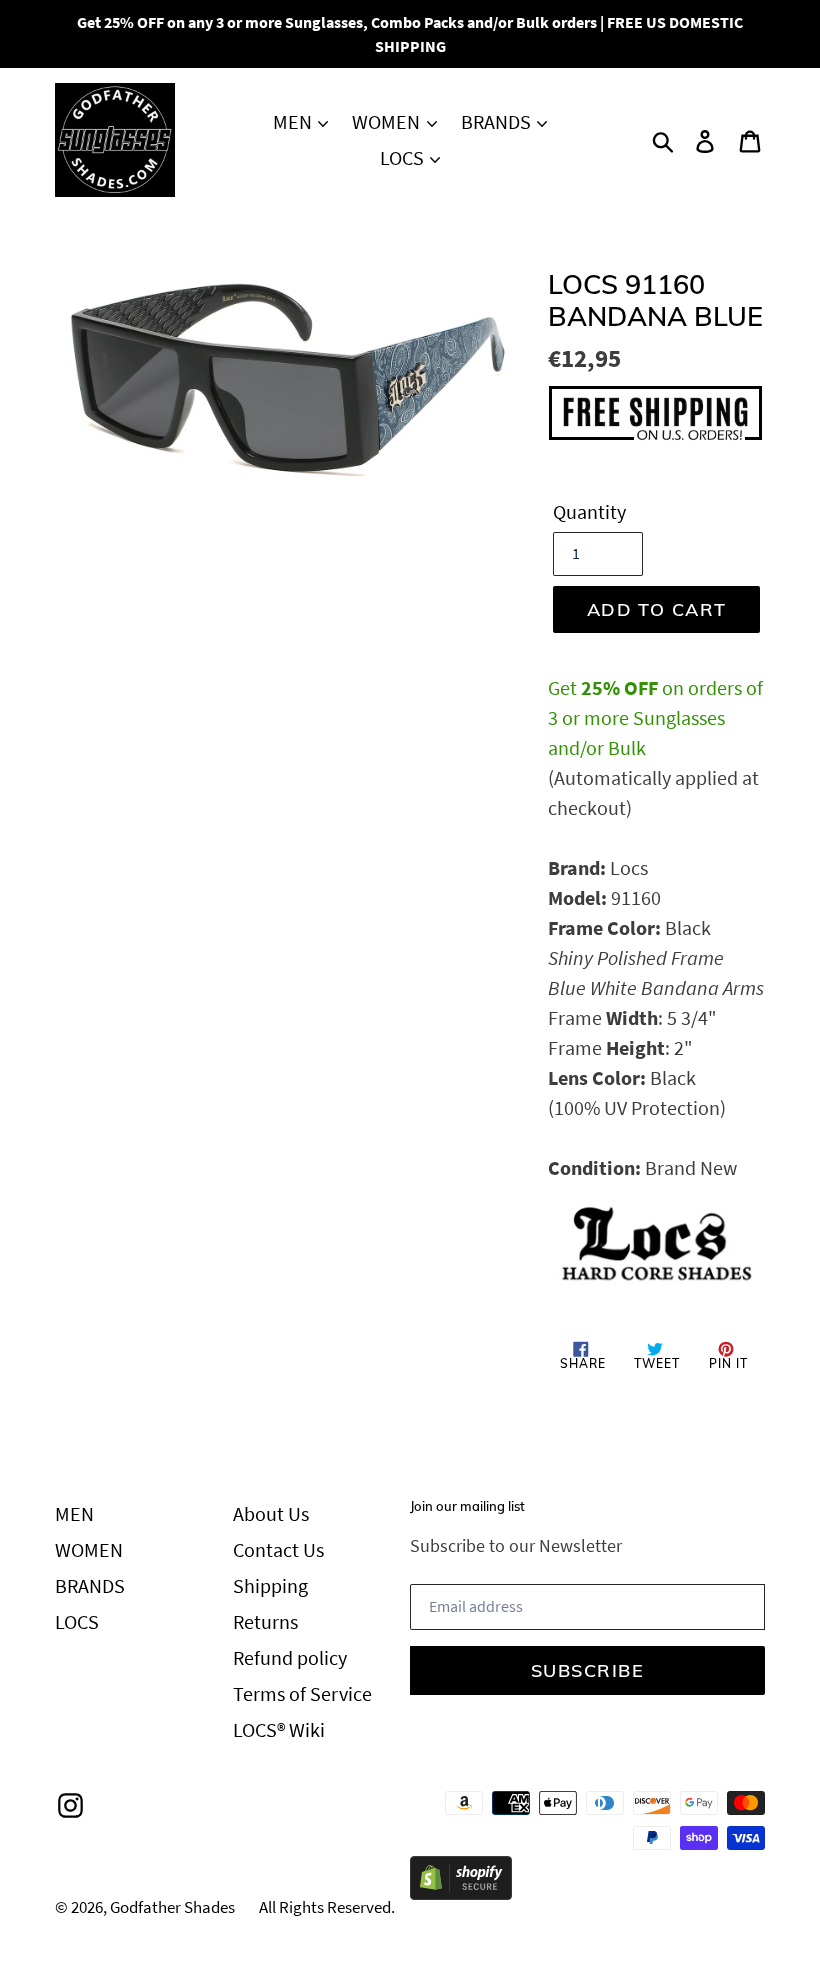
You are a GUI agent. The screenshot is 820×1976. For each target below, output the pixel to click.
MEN (294, 121)
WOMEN (388, 121)
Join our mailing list (467, 1506)
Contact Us (278, 1549)
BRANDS (498, 121)
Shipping (270, 1585)
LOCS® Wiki (279, 1729)
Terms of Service (302, 1693)
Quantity (589, 511)
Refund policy (290, 1657)
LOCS (404, 157)
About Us (271, 1513)
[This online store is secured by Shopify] (461, 1892)
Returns (265, 1621)
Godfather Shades (172, 1907)
